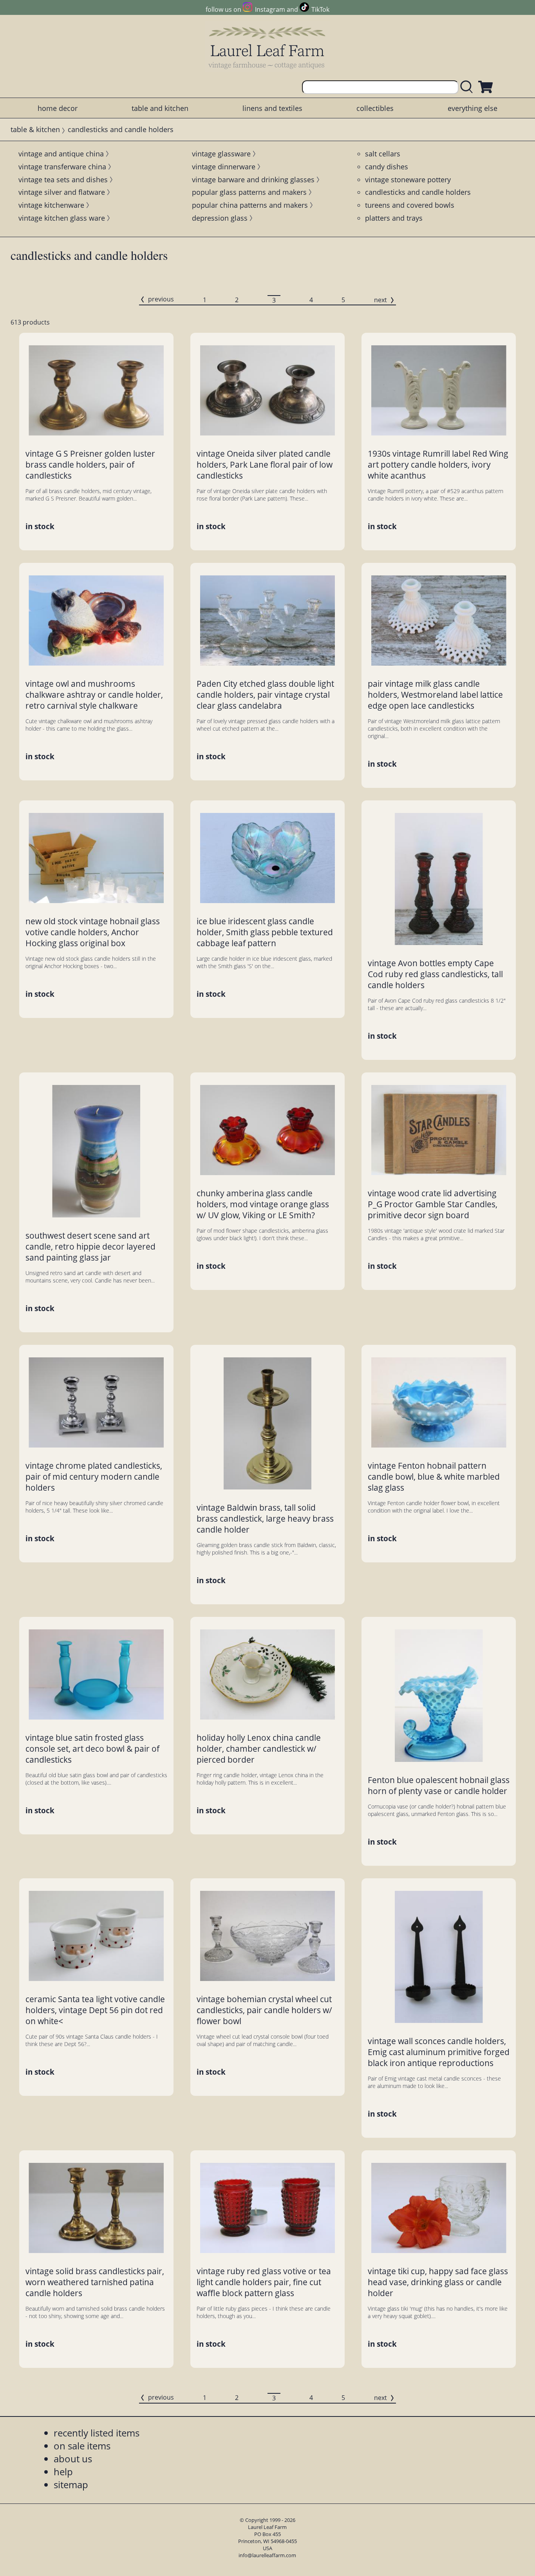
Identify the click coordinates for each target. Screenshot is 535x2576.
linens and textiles (272, 108)
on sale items (82, 2446)
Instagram (270, 9)
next (380, 300)
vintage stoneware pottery (408, 180)
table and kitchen (160, 108)
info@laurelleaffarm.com (267, 2555)
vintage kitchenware (51, 205)
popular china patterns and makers (250, 205)
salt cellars (383, 154)
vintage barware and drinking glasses (253, 180)
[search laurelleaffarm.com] (468, 87)
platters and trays (394, 218)
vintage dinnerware (224, 167)
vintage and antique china (61, 154)
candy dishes (387, 167)
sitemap (71, 2484)
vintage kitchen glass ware (62, 218)
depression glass (220, 218)
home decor (58, 108)
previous (161, 299)
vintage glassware (221, 154)
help (63, 2472)
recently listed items (97, 2433)
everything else (473, 108)
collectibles (375, 108)
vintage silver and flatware (62, 192)
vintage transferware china (62, 167)
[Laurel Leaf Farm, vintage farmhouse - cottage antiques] (267, 48)
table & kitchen (35, 129)
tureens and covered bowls (410, 205)
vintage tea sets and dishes (63, 180)
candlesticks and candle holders (418, 192)
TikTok (320, 9)
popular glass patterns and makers (249, 192)
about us (73, 2459)
